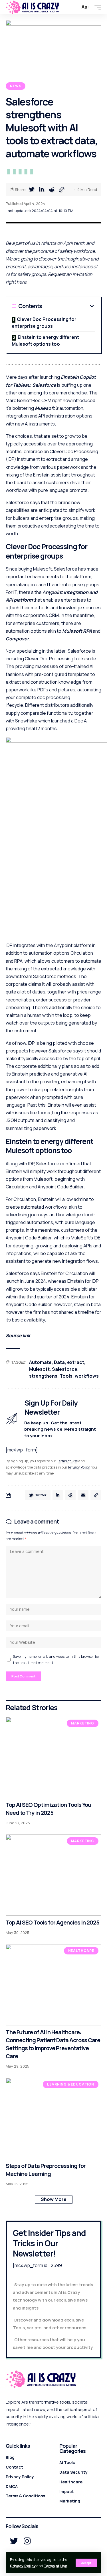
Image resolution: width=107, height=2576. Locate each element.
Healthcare (81, 1951)
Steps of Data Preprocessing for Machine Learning (46, 2170)
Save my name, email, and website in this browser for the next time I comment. (56, 1659)
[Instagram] (27, 2541)
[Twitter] (14, 2541)
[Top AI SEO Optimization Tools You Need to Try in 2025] (53, 1757)
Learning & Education (71, 2084)
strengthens (43, 1376)
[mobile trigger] (96, 7)
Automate (40, 1362)
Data (59, 1362)
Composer (17, 639)
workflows (87, 1376)
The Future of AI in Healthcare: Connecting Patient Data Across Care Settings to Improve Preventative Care (53, 2044)
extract (76, 1362)
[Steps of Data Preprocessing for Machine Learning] (53, 2118)
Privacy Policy (23, 2566)
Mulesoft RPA (77, 631)
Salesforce (44, 385)
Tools (66, 1376)
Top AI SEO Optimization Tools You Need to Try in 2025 (48, 1809)
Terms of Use (55, 2566)
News (16, 86)
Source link (18, 1335)
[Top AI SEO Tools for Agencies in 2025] (53, 1875)
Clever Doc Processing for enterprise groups (44, 323)
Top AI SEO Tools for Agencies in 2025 (53, 1922)
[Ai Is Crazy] (33, 7)
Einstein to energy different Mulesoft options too (45, 341)
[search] (74, 7)
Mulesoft (39, 1369)
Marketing (83, 1723)
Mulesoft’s (47, 408)
